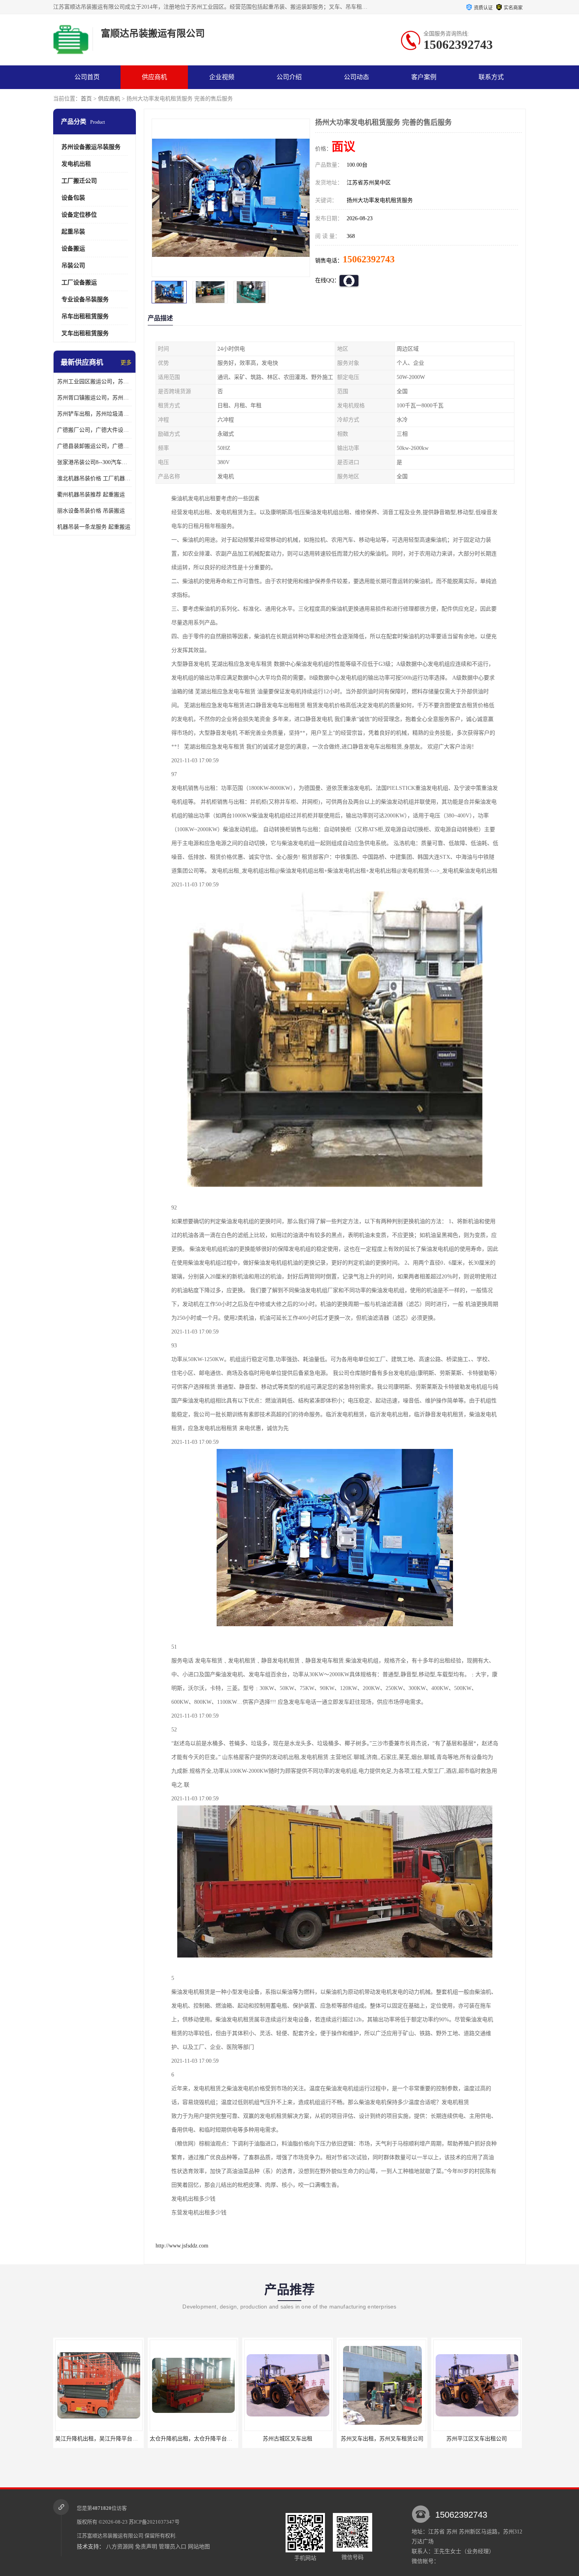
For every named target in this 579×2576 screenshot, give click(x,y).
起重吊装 (73, 232)
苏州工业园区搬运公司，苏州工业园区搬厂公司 (95, 382)
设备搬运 (73, 249)
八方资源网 (120, 2547)
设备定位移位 (79, 215)
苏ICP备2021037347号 (154, 2522)
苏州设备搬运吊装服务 (91, 147)
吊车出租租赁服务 (85, 316)
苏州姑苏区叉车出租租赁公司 (477, 2439)
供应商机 (154, 77)
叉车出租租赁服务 (85, 333)
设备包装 (73, 198)
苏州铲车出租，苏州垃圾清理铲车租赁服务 (95, 414)
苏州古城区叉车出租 (193, 2439)
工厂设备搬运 (79, 282)
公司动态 (356, 77)
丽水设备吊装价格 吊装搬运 (91, 511)
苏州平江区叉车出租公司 (382, 2439)
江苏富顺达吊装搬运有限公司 (110, 2536)
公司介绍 (289, 77)
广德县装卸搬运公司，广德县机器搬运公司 (95, 446)
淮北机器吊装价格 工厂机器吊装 (95, 478)
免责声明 (146, 2547)
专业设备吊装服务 (85, 299)
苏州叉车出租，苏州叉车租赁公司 (288, 2439)
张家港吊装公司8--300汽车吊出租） (95, 462)
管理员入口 (173, 2547)
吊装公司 (73, 266)
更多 (126, 363)
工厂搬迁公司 (79, 181)
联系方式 (491, 77)
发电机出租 (76, 164)
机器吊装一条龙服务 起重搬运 (94, 527)
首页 (86, 99)
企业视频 (222, 77)
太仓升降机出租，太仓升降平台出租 (99, 2439)
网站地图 (199, 2547)
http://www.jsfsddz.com (182, 2246)
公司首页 (87, 77)
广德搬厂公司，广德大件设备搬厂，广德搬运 (95, 430)
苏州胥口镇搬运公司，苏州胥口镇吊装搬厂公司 (95, 398)
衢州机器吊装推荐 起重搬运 (91, 495)
